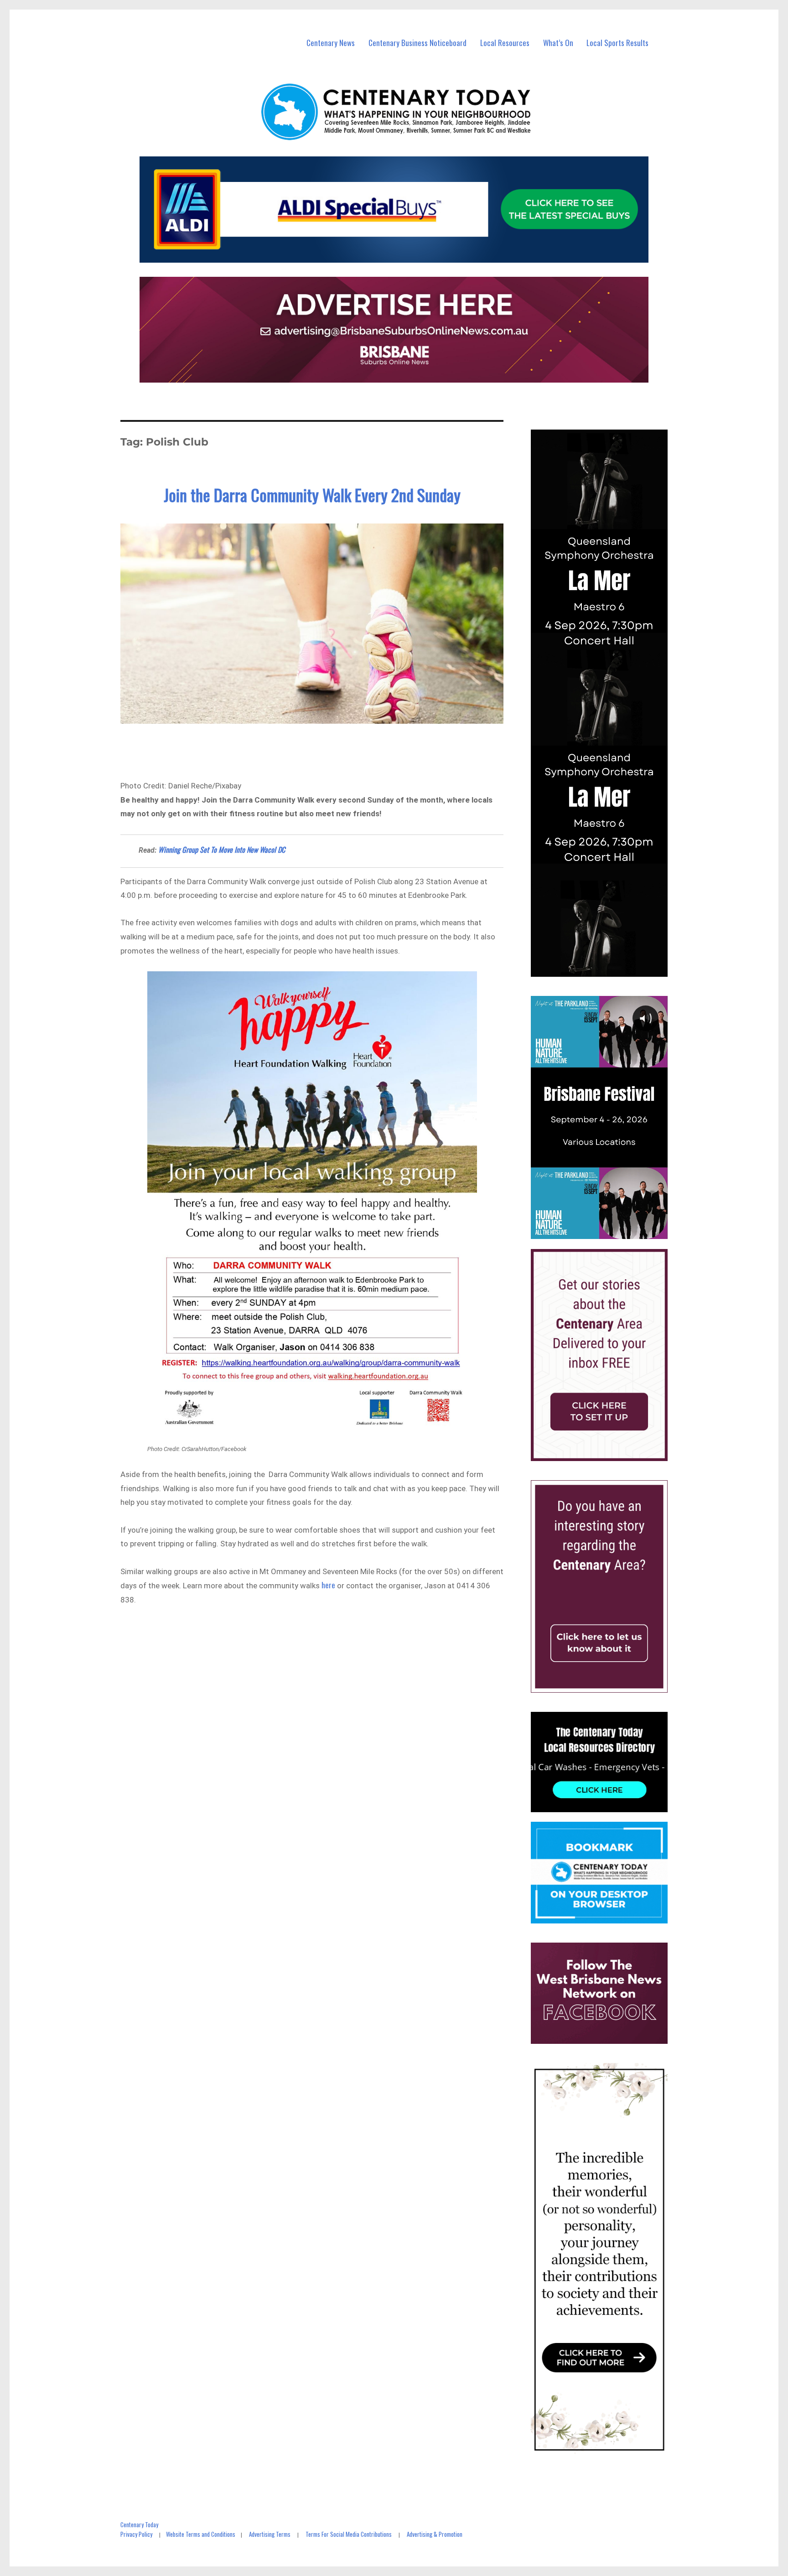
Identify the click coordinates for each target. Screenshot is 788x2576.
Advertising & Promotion (435, 2534)
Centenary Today (139, 2524)
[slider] (608, 1232)
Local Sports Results (617, 43)
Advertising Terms (270, 2534)
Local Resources (505, 43)
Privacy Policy (136, 2534)
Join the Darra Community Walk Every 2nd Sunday (312, 495)
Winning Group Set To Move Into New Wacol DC (222, 850)
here (328, 1585)
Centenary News (331, 43)
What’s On (558, 43)
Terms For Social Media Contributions (349, 2534)
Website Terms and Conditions (201, 2534)
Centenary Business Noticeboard (417, 43)
